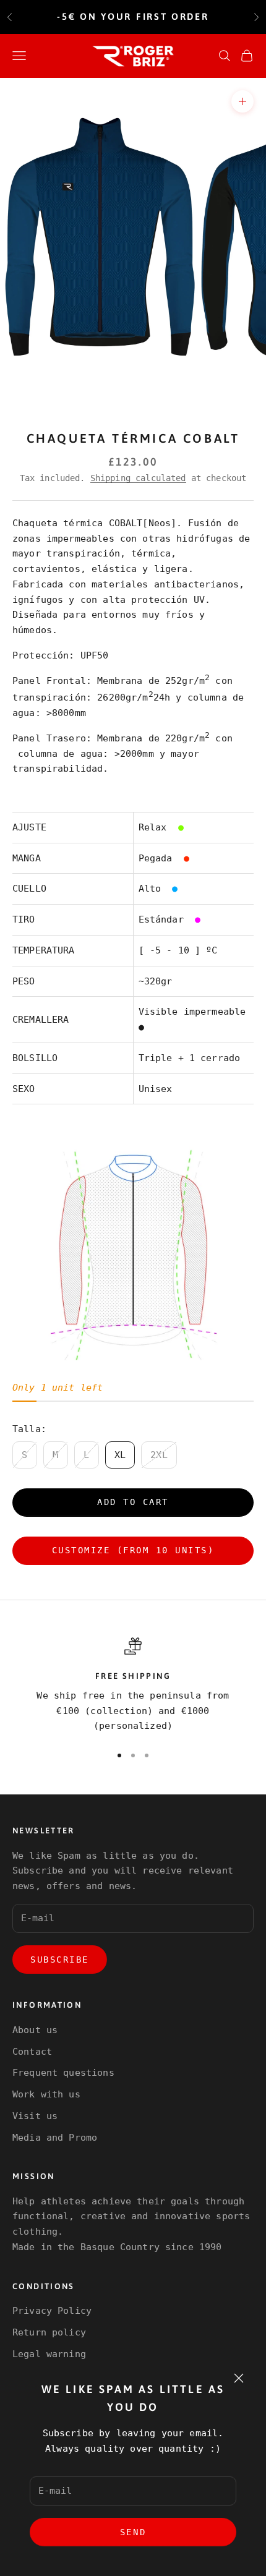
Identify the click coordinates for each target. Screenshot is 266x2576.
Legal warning (49, 2354)
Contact (32, 2052)
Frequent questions (63, 2073)
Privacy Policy (52, 2311)
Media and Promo (55, 2138)
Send (133, 2532)
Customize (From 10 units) (133, 1550)
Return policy (49, 2332)
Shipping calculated (138, 478)
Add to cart (133, 1502)
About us (35, 2030)
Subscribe (60, 1960)
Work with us (46, 2094)
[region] (133, 1686)
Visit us (35, 2116)
